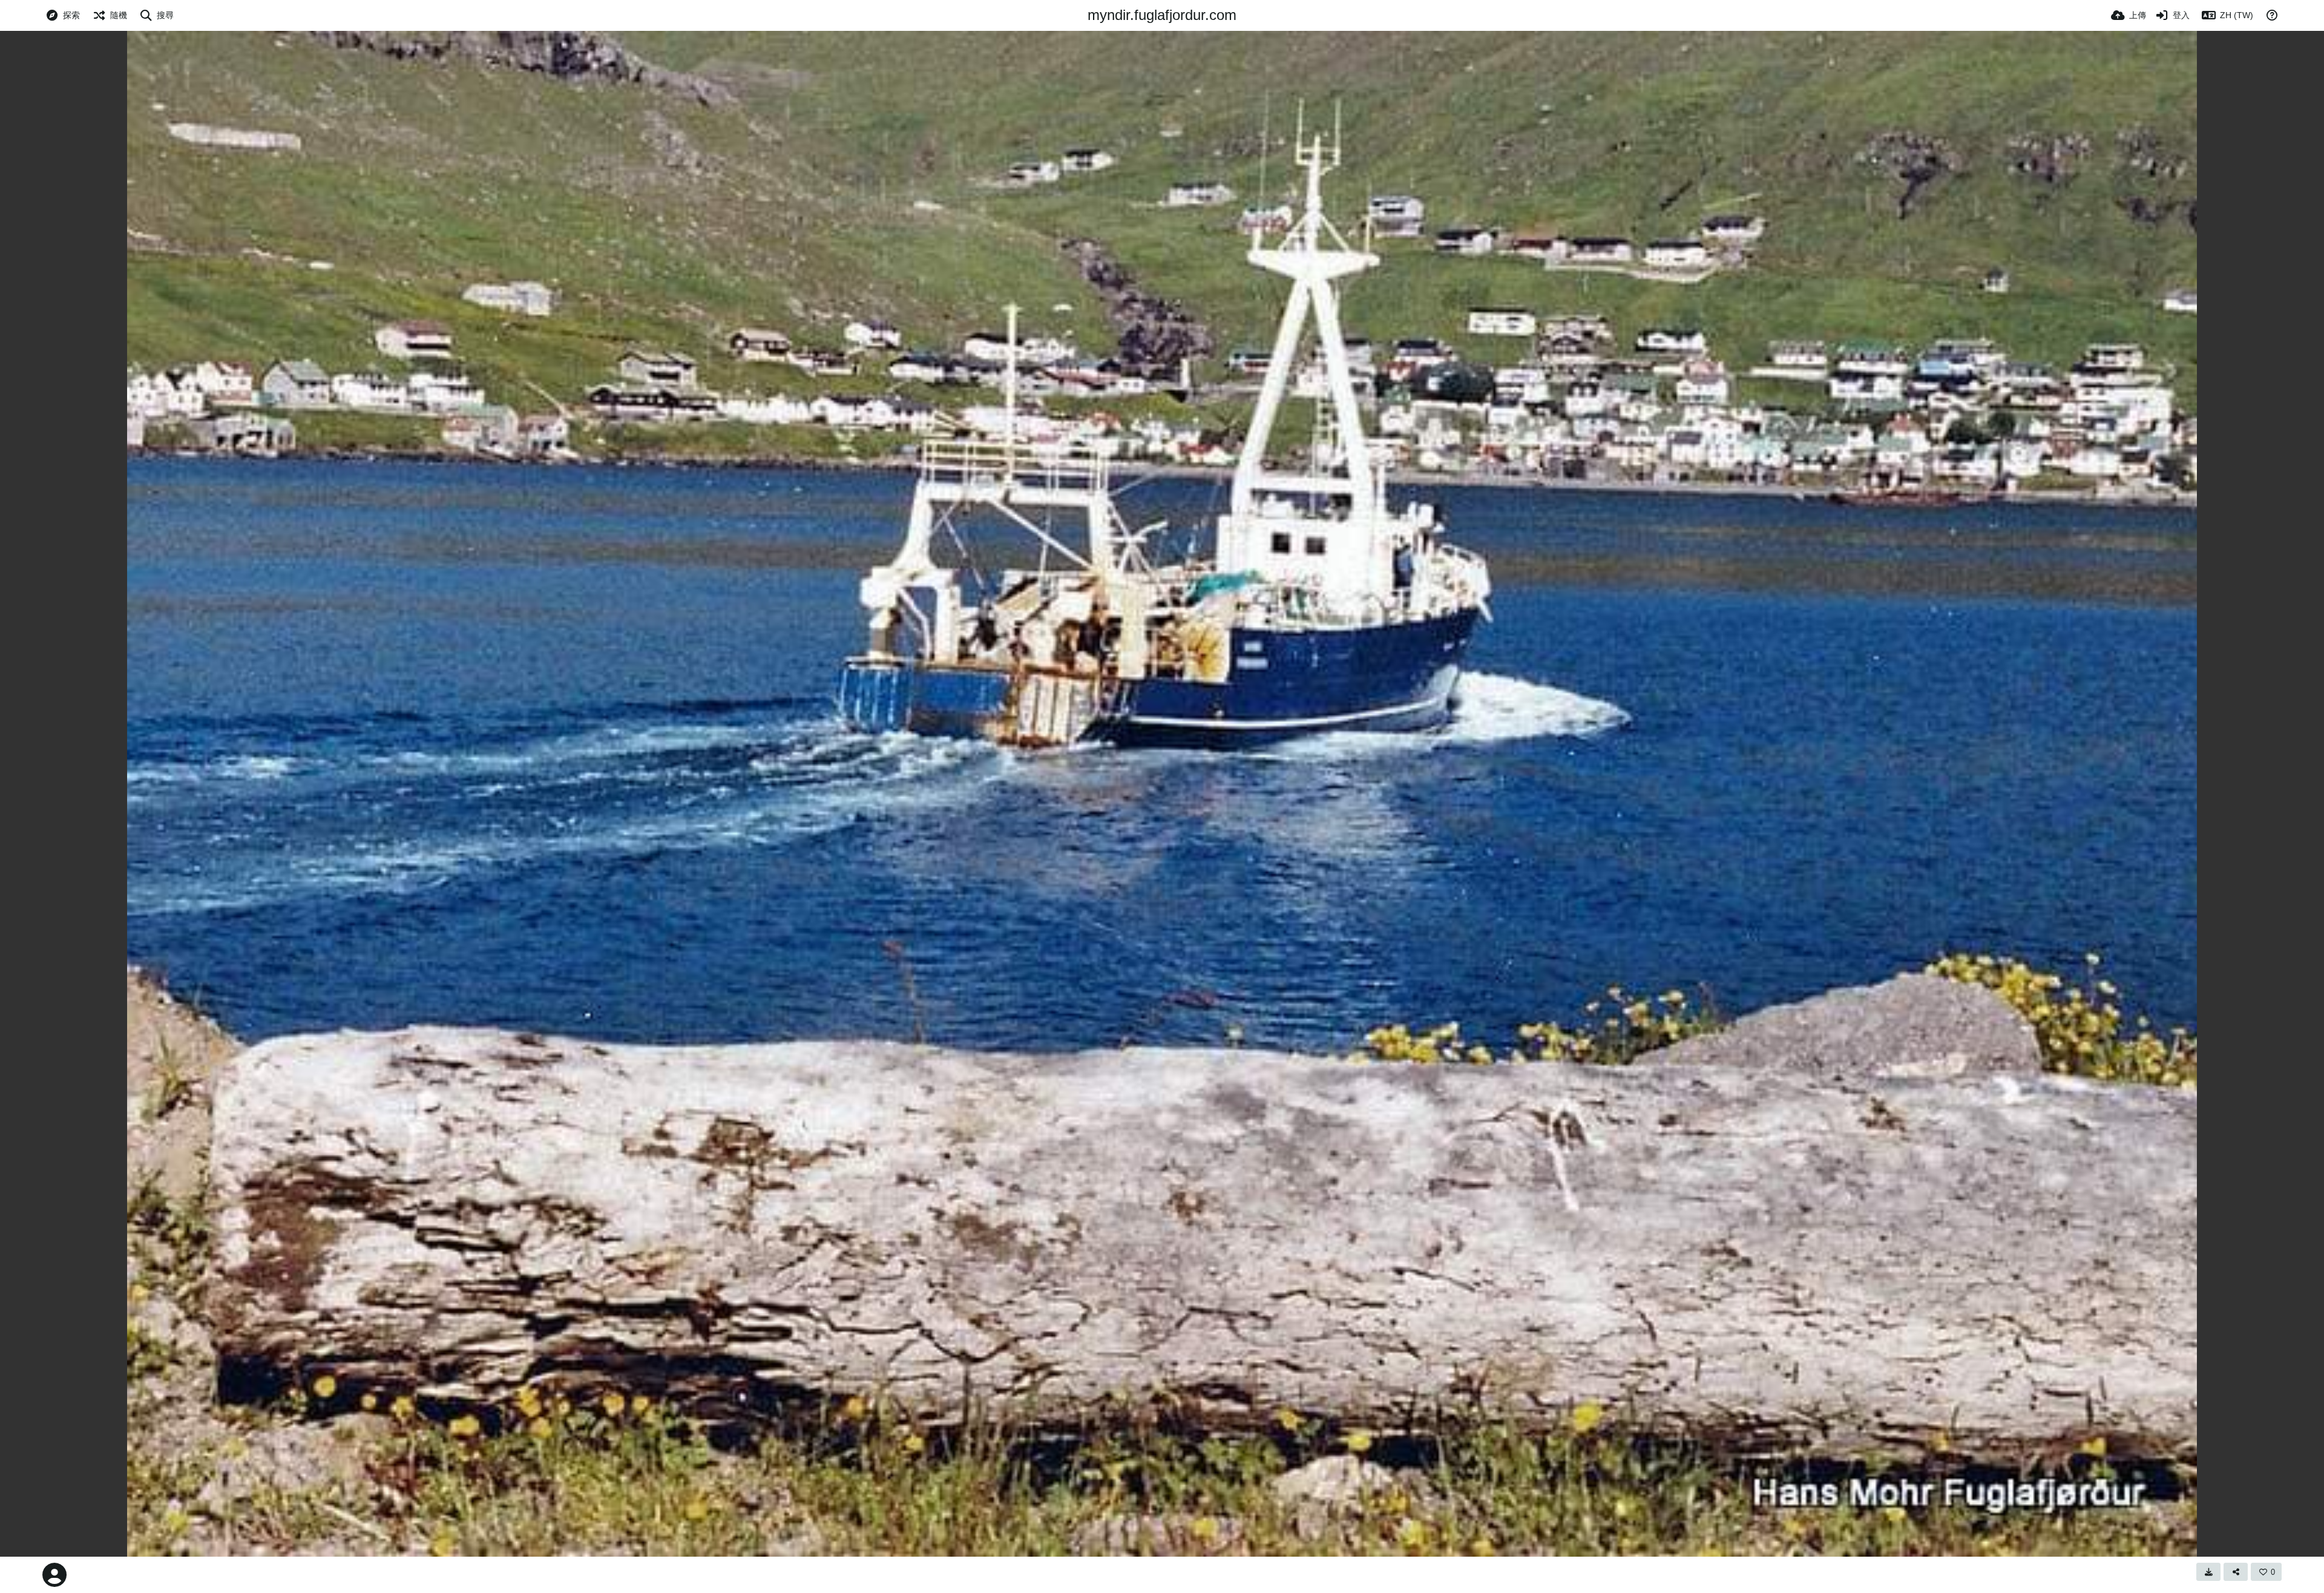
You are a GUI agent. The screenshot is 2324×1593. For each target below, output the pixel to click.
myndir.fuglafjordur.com (1162, 15)
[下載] (2208, 1572)
